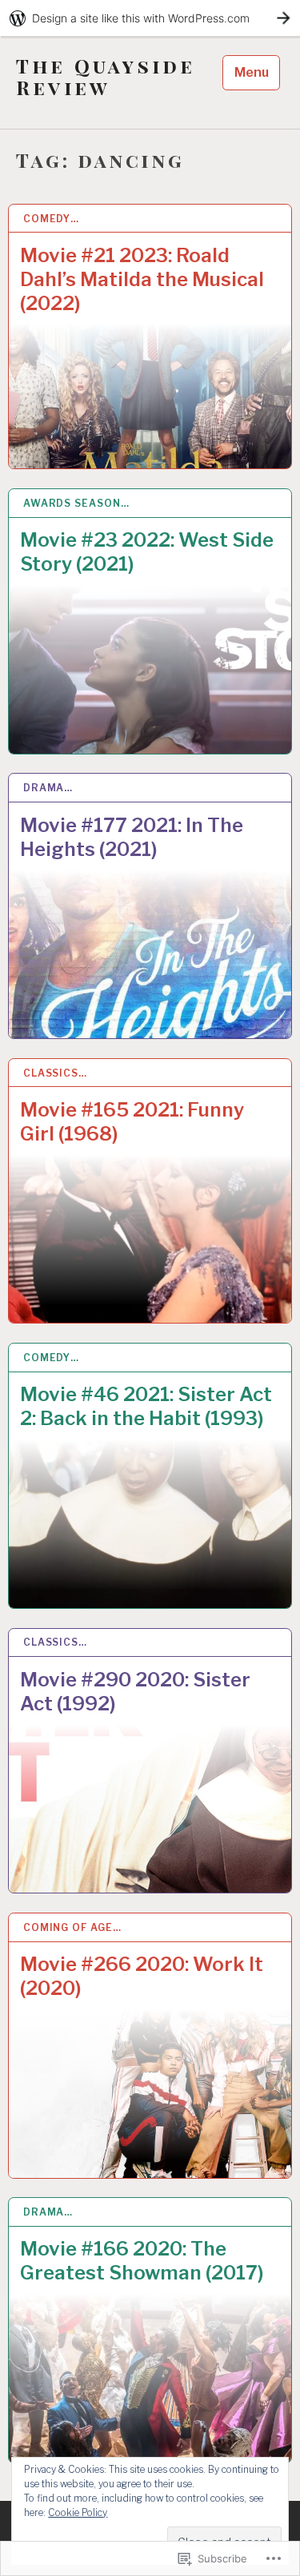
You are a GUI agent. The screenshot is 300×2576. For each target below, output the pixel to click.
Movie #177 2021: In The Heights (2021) (132, 837)
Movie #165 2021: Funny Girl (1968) (132, 1122)
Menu (252, 72)
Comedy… (51, 219)
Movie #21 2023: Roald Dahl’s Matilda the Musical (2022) (142, 279)
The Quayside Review (106, 77)
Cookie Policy (78, 2512)
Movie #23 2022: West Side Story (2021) (147, 552)
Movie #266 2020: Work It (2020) (142, 1976)
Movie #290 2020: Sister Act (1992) (135, 1692)
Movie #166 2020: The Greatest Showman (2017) (142, 2261)
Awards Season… (76, 503)
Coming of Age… (72, 1927)
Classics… (55, 1073)
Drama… (48, 788)
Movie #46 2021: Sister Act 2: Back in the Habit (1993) (146, 1406)
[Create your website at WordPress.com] (150, 18)
